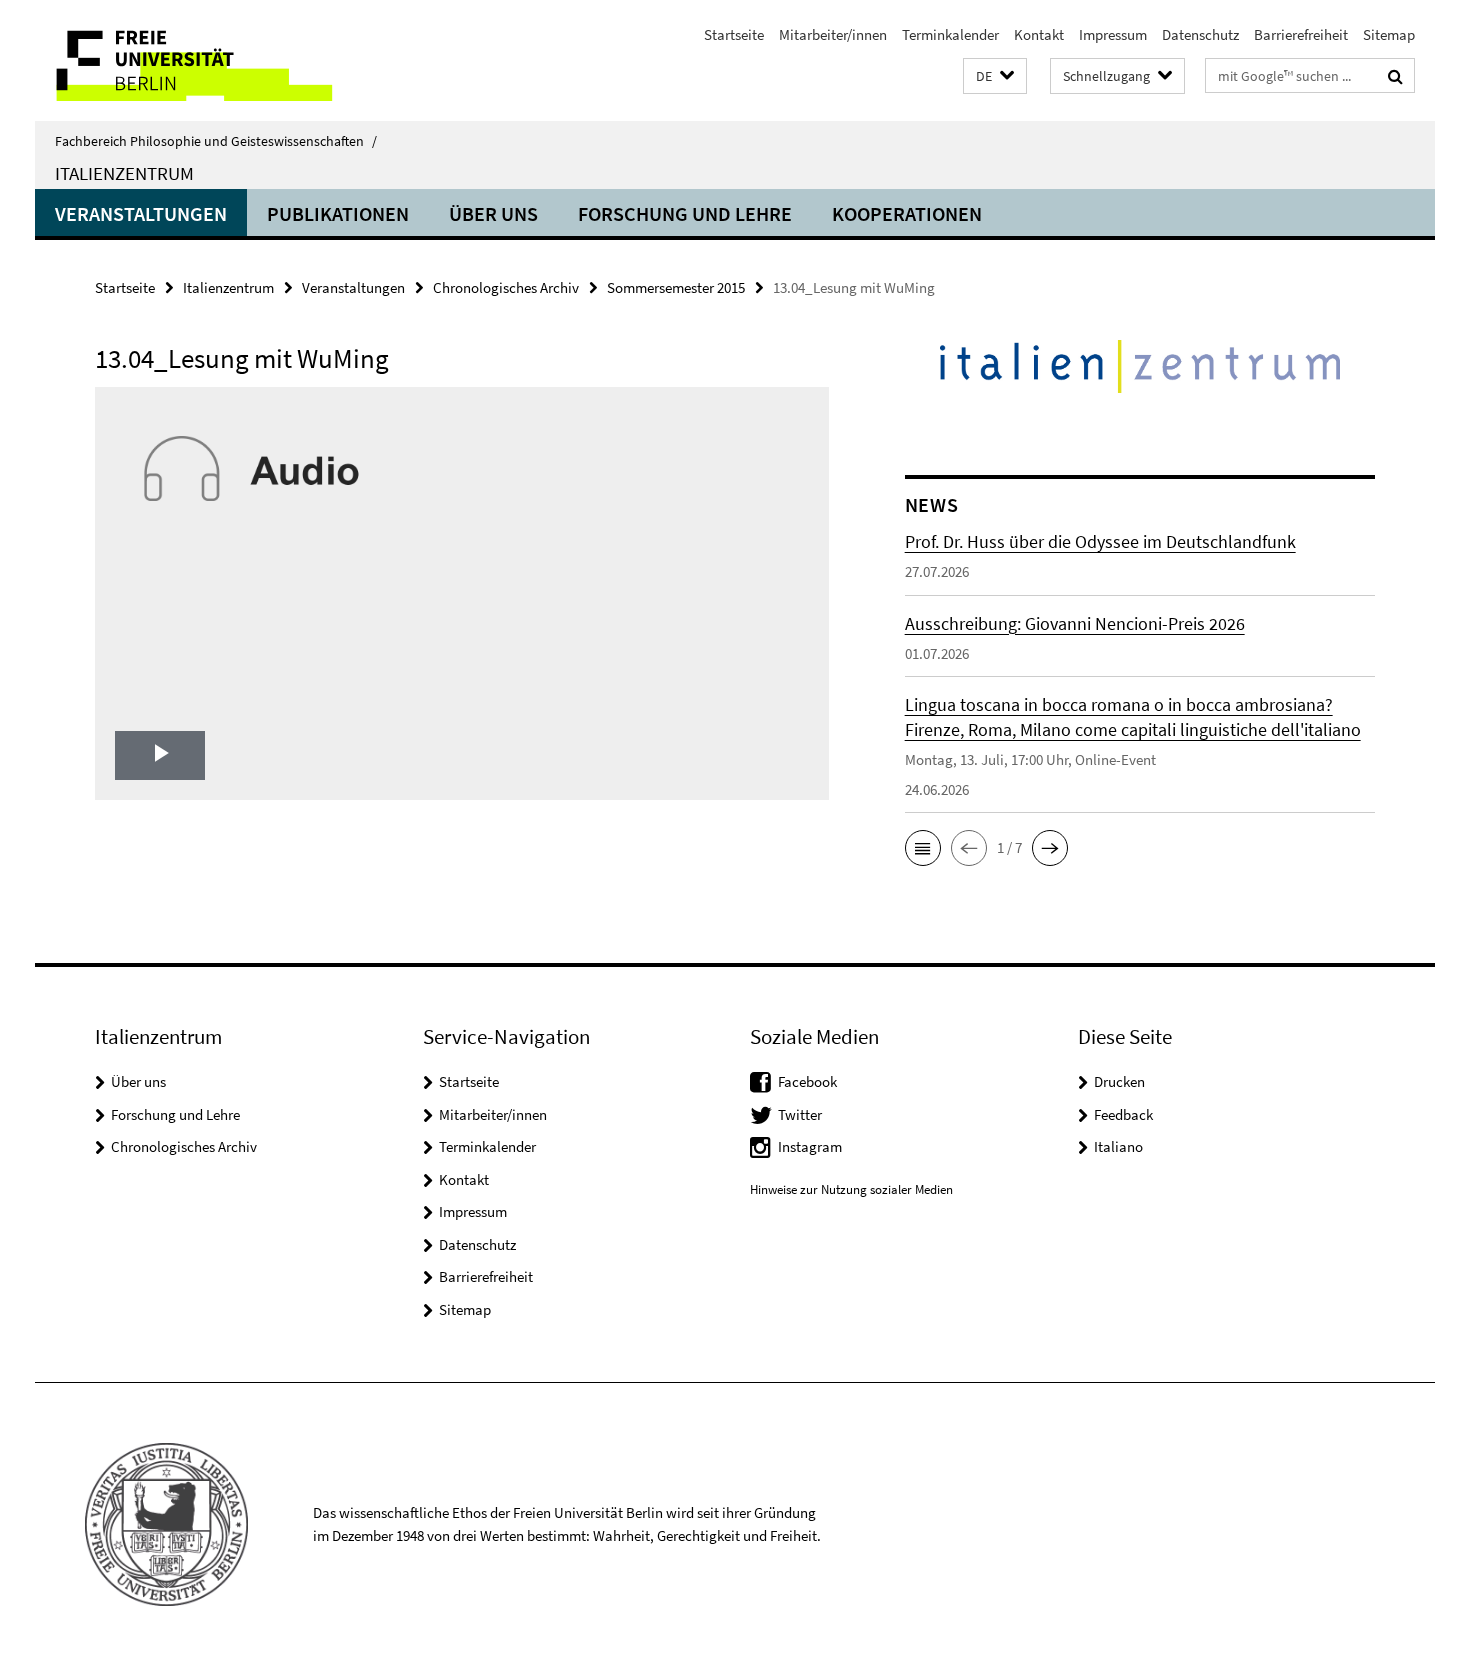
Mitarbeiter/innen (833, 34)
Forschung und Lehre (685, 213)
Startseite (734, 34)
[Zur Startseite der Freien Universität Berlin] (202, 60)
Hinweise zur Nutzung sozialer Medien (851, 1189)
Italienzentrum (124, 173)
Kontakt (1039, 34)
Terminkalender (950, 34)
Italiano (1118, 1146)
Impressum (1113, 34)
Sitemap (1389, 34)
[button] (995, 76)
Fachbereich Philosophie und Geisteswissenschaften (216, 141)
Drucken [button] (1119, 1081)
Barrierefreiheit (1301, 34)
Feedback (1123, 1114)
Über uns (493, 213)
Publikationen (338, 213)
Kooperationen (907, 213)
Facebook (807, 1081)
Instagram (810, 1146)
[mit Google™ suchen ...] (1395, 76)
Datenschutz (1200, 34)
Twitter (800, 1114)
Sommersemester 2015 (676, 287)
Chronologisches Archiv (506, 287)
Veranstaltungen (141, 213)
